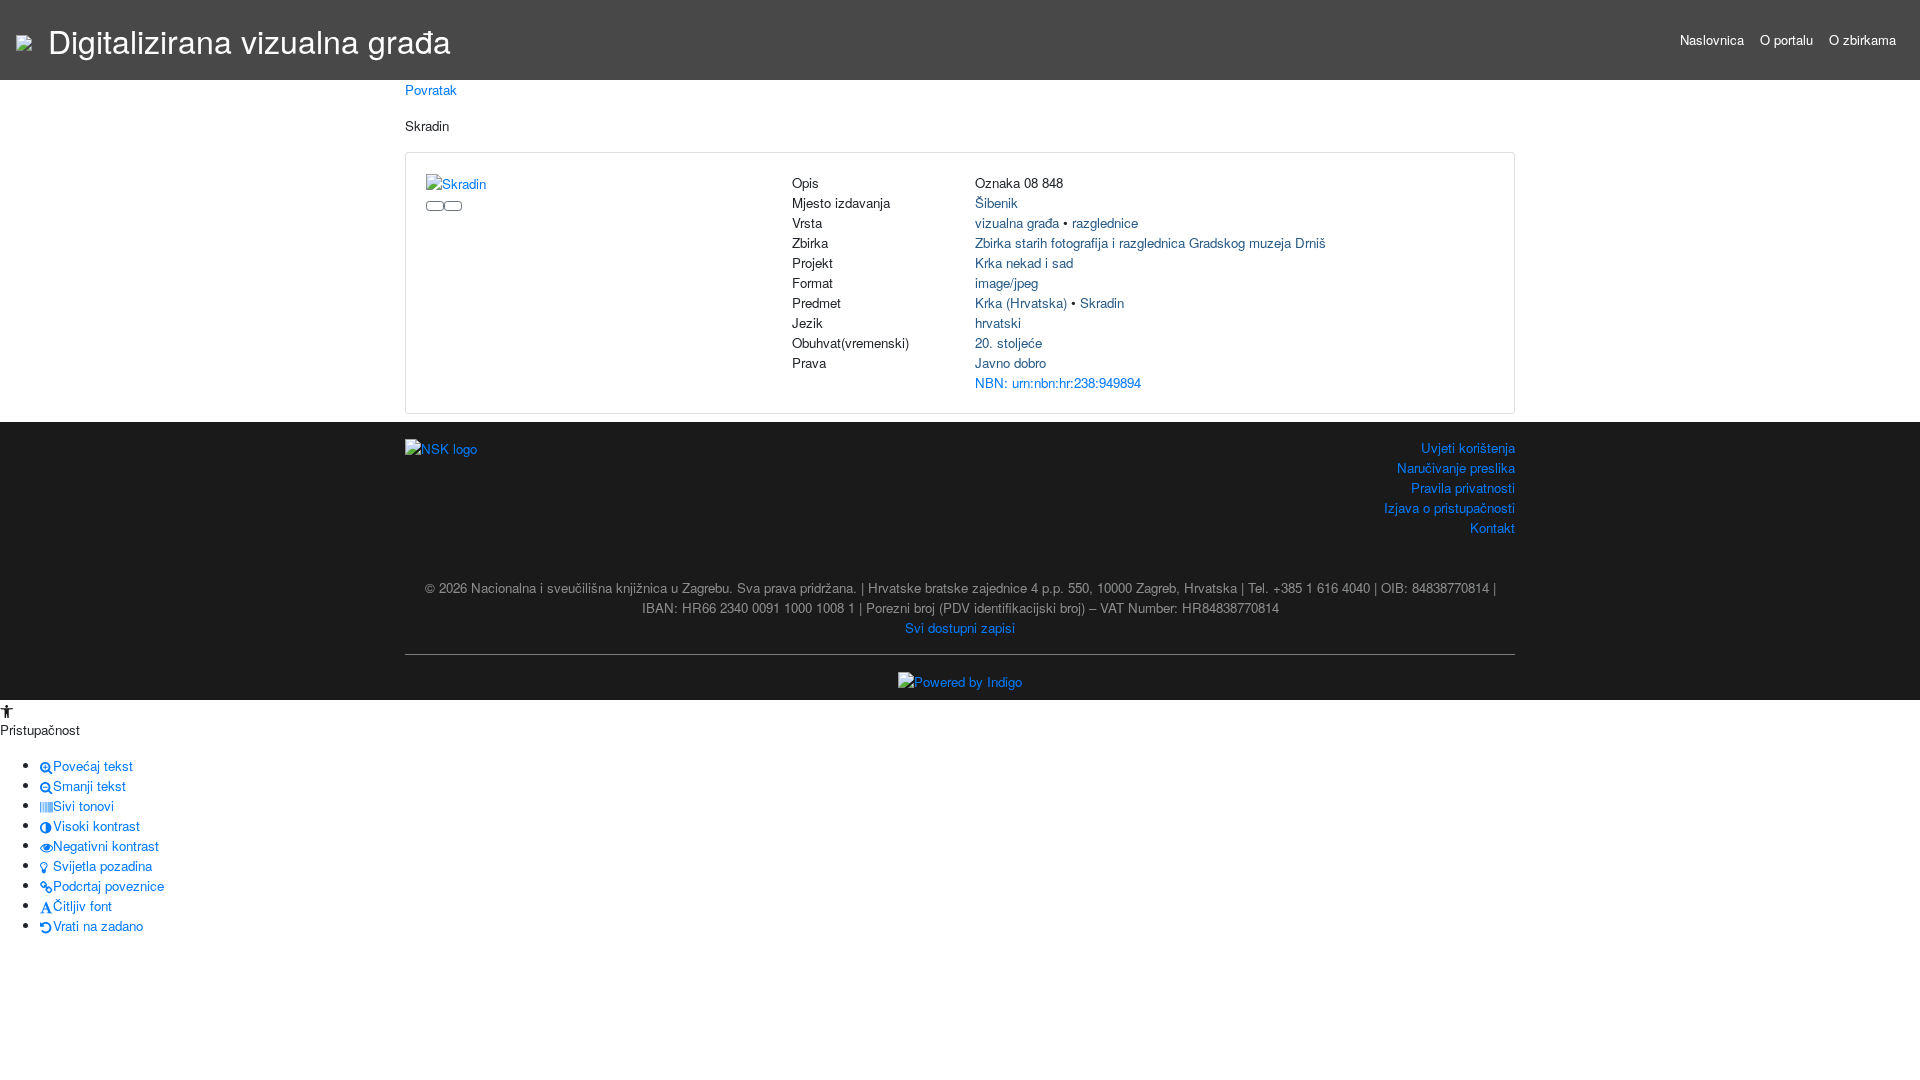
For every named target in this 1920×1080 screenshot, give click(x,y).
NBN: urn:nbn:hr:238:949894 (1058, 382)
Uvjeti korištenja (1468, 447)
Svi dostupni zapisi (960, 627)
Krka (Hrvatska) (1021, 302)
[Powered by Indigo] (960, 680)
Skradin (1102, 302)
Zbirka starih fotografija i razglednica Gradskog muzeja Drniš (1150, 242)
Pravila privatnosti (1463, 487)
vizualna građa (1017, 222)
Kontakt (1492, 527)
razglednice (1105, 222)
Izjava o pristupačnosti (1449, 507)
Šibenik (996, 202)
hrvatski (998, 322)
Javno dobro (1010, 362)
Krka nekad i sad (1024, 262)
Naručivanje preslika (1456, 467)
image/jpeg (1006, 282)
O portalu (1786, 39)
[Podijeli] (453, 206)
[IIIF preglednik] (435, 206)
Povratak (431, 89)
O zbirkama (1862, 39)
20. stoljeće (1008, 342)
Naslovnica (1712, 39)
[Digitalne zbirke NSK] (24, 40)
